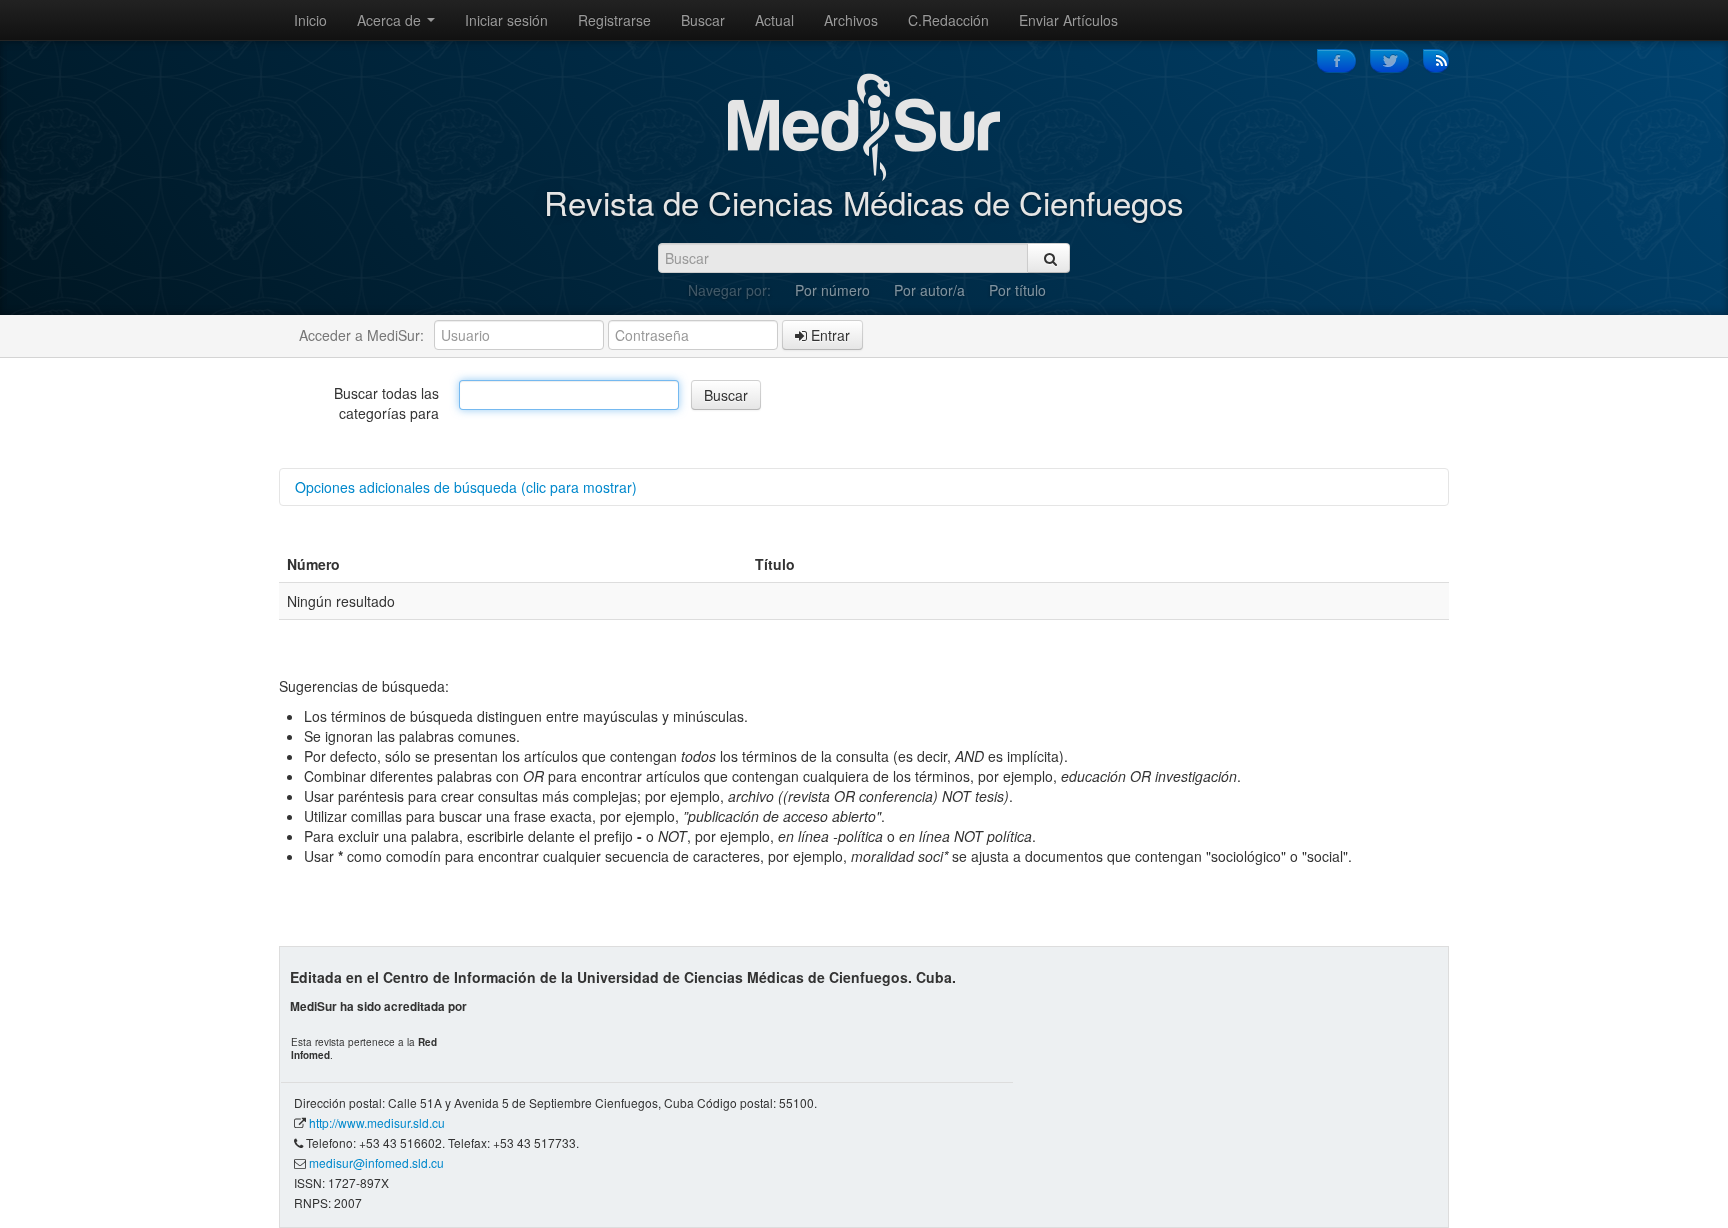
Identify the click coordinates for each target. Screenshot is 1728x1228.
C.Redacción (948, 20)
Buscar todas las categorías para (386, 403)
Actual (774, 20)
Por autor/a (929, 290)
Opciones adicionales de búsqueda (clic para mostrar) (466, 487)
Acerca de (391, 20)
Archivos (851, 20)
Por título (1017, 290)
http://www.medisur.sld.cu (377, 1122)
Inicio (310, 20)
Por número (832, 290)
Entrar (828, 335)
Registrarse (614, 20)
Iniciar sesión (506, 20)
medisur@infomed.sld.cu (376, 1162)
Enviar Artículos (1068, 20)
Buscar (703, 20)
